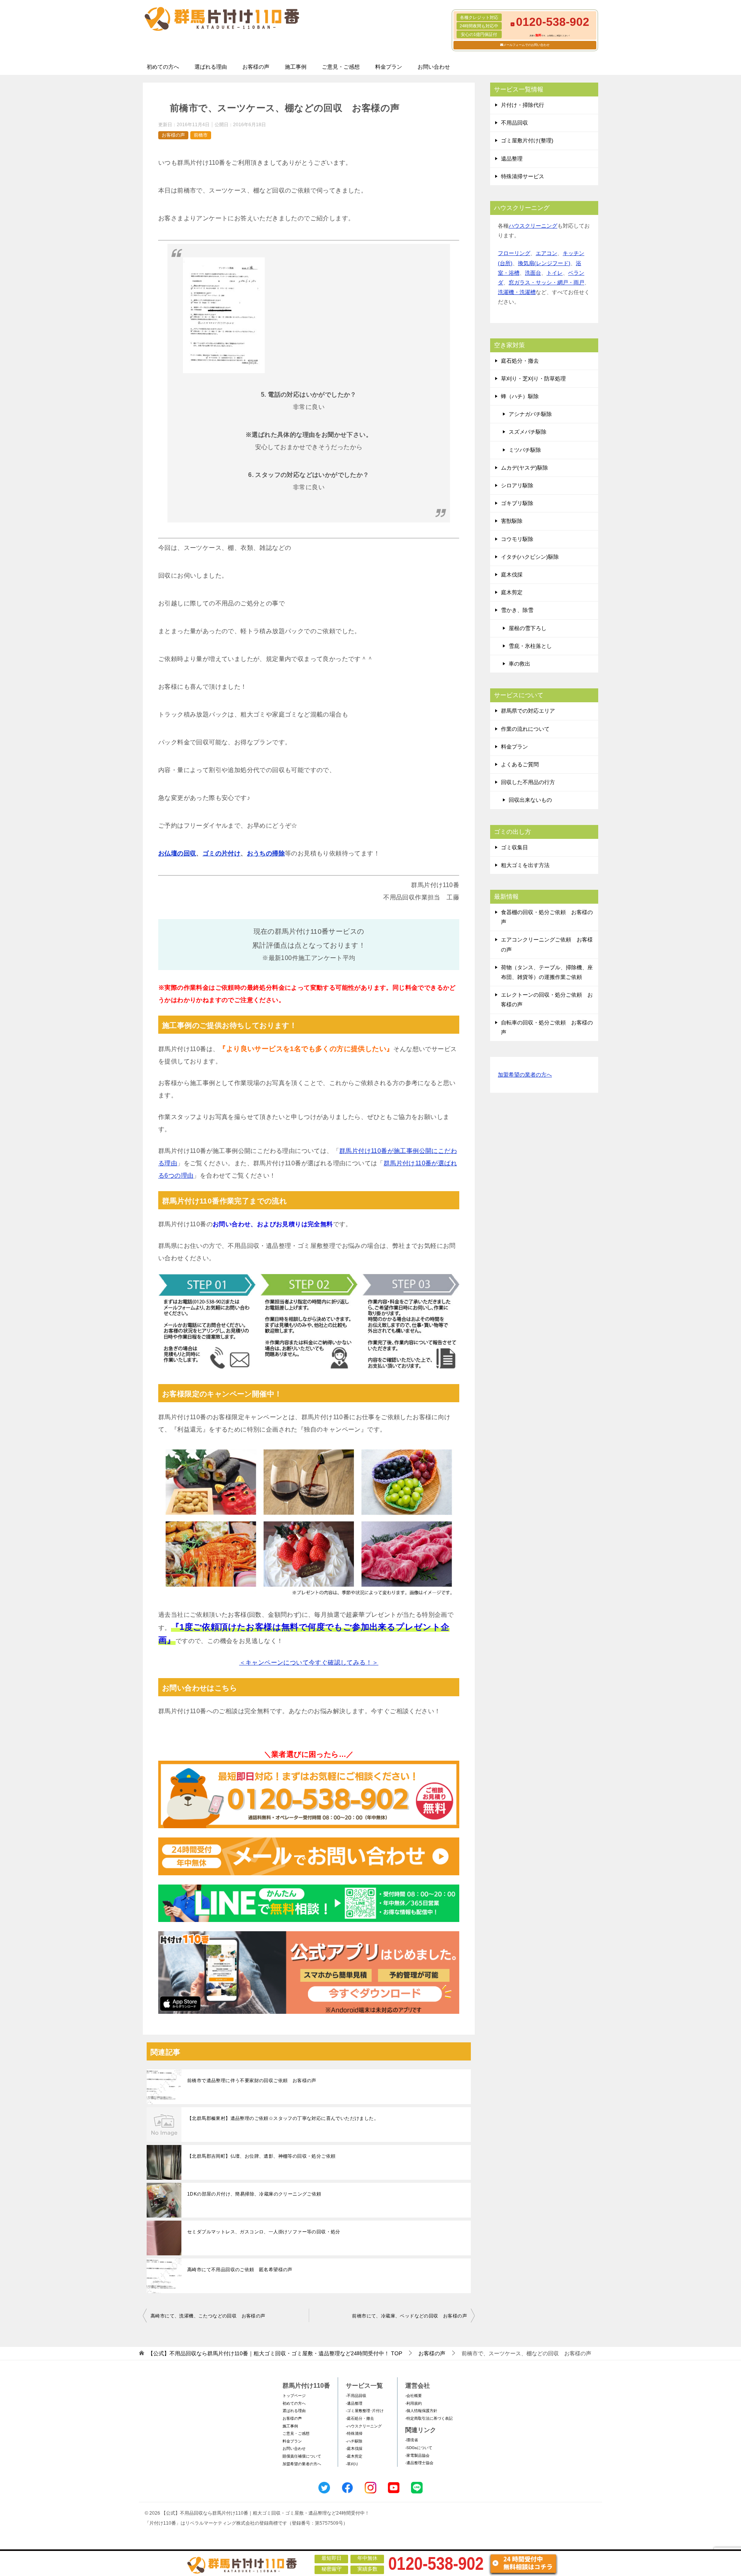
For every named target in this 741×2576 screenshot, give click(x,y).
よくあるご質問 (520, 764)
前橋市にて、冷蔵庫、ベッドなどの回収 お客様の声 (409, 2316)
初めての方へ (163, 67)
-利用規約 (414, 2403)
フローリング (514, 253)
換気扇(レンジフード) (544, 263)
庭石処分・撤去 (520, 361)
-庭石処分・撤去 (360, 2418)
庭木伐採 (512, 575)
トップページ (294, 2396)
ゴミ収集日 (514, 847)
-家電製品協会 (417, 2455)
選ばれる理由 (211, 67)
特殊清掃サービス (523, 176)
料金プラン (389, 67)
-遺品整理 (354, 2403)
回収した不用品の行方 (528, 782)
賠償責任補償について (302, 2456)
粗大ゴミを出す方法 (525, 865)
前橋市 (201, 135)
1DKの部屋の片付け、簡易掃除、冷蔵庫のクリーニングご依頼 (254, 2194)
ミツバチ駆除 (525, 450)
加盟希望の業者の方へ (525, 1075)
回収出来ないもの (530, 800)
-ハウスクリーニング (364, 2426)
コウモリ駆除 (517, 539)
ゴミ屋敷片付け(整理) (527, 140)
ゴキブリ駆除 (517, 503)
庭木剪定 (512, 592)
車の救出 (519, 664)
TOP (275, 2353)
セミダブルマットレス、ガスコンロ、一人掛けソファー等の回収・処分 (264, 2232)
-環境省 (412, 2440)
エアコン (546, 253)
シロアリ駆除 (517, 485)
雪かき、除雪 (517, 610)
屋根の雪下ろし (528, 628)
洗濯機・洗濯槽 (517, 292)
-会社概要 (414, 2396)
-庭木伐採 (354, 2448)
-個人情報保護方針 (421, 2411)
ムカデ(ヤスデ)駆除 (524, 468)
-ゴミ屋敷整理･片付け (365, 2411)
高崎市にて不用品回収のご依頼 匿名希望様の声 (240, 2270)
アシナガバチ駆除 (530, 414)
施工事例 (296, 67)
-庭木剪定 (354, 2456)
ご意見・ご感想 (341, 67)
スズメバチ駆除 (528, 432)
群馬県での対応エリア (528, 711)
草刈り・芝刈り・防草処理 (533, 379)
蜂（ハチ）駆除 (520, 396)
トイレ (555, 273)
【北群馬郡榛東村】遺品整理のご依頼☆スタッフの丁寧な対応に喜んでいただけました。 (283, 2118)
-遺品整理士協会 (419, 2463)
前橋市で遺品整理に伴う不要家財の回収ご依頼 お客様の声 (252, 2081)
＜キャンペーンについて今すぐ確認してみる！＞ (309, 1662)
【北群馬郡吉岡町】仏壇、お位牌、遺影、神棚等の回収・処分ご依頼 (261, 2156)
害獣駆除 (512, 521)
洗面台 (533, 273)
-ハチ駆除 (354, 2441)
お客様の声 (256, 67)
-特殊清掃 (354, 2433)
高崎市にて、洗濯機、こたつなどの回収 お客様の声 (208, 2316)
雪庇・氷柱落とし (530, 646)
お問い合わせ (434, 67)
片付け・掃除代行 (523, 105)
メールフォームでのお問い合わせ (526, 45)
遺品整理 (512, 159)
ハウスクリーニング (533, 226)
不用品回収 (514, 123)
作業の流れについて (525, 729)
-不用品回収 (356, 2396)
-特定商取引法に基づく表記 (429, 2418)
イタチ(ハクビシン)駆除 (530, 557)
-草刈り (352, 2464)
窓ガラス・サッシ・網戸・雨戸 (546, 282)
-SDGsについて (419, 2448)
